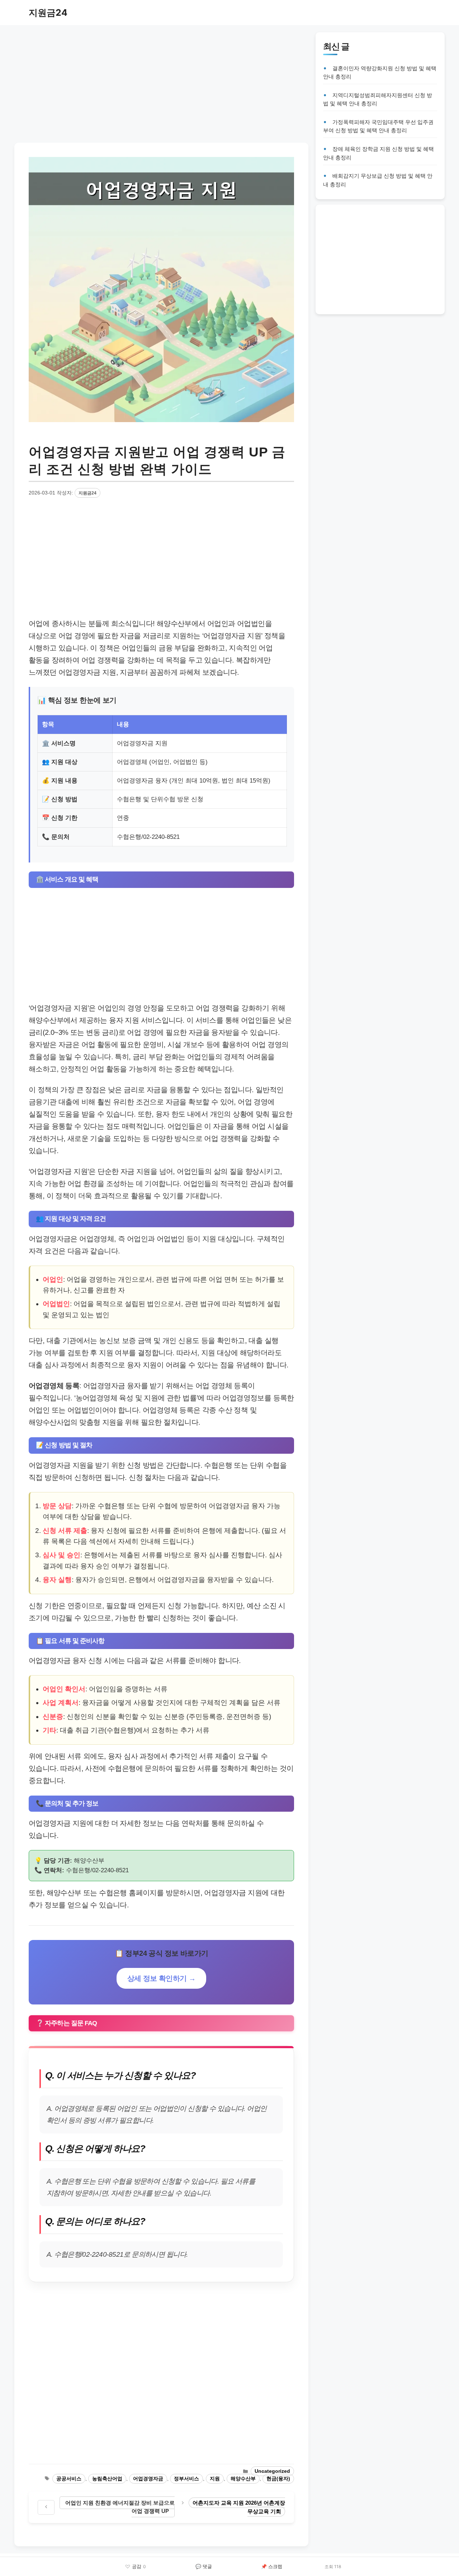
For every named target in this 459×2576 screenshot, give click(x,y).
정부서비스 (186, 2479)
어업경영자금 (148, 2479)
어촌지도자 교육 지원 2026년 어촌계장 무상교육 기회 (239, 2507)
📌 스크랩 (272, 2566)
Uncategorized (272, 2471)
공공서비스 (69, 2479)
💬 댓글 (204, 2566)
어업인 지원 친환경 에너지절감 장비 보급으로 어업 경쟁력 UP (120, 2507)
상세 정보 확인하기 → (162, 1978)
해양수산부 (243, 2479)
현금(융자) (278, 2479)
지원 (215, 2479)
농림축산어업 (107, 2479)
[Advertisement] (161, 82)
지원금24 (48, 13)
